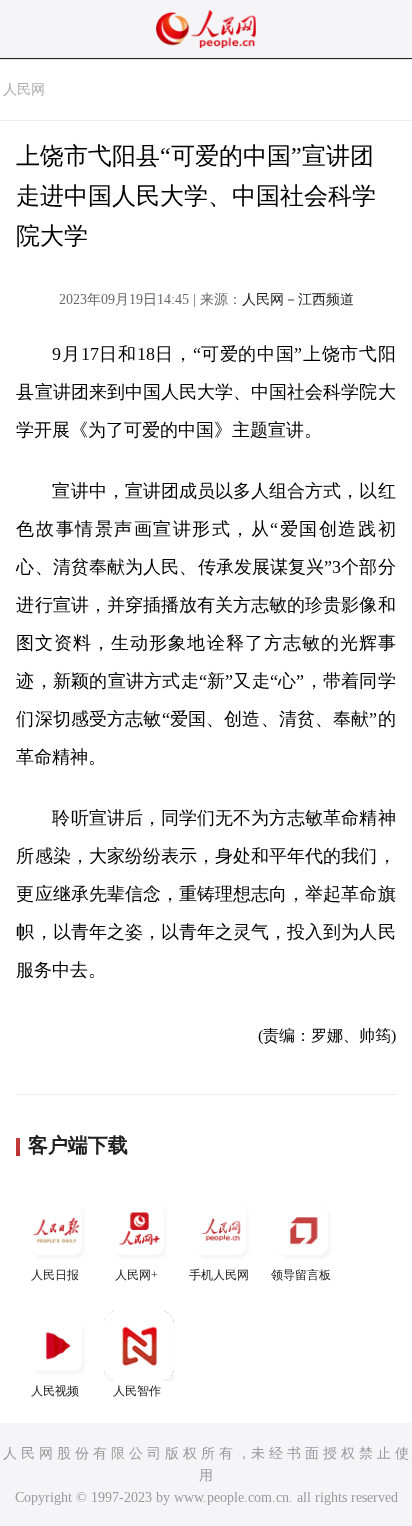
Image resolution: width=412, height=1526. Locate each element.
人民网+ (136, 1275)
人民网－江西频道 (298, 299)
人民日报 (55, 1275)
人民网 (24, 89)
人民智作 (137, 1391)
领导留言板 (301, 1275)
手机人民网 (219, 1275)
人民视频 (55, 1391)
